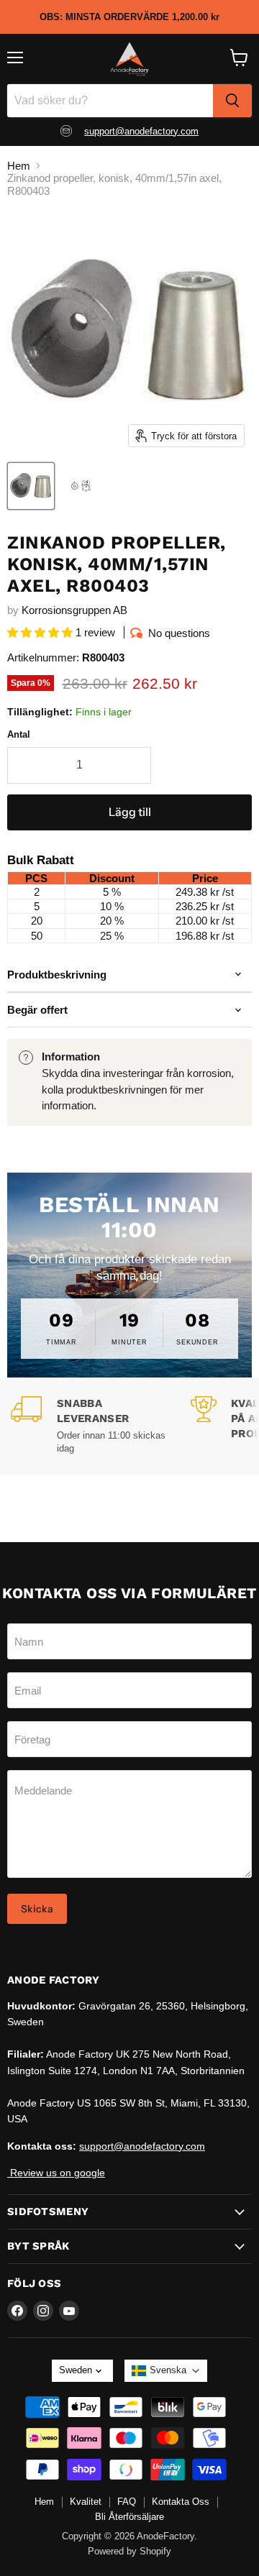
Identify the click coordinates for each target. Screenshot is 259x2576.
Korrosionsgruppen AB (74, 610)
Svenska (168, 2370)
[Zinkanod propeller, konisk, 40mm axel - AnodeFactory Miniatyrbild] (31, 486)
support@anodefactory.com (141, 131)
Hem (19, 166)
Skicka (37, 1909)
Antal (19, 734)
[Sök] (232, 101)
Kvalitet (86, 2502)
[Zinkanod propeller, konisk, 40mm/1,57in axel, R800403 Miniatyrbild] (81, 486)
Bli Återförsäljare (129, 2517)
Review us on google (56, 2173)
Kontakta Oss (181, 2502)
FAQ (127, 2502)
